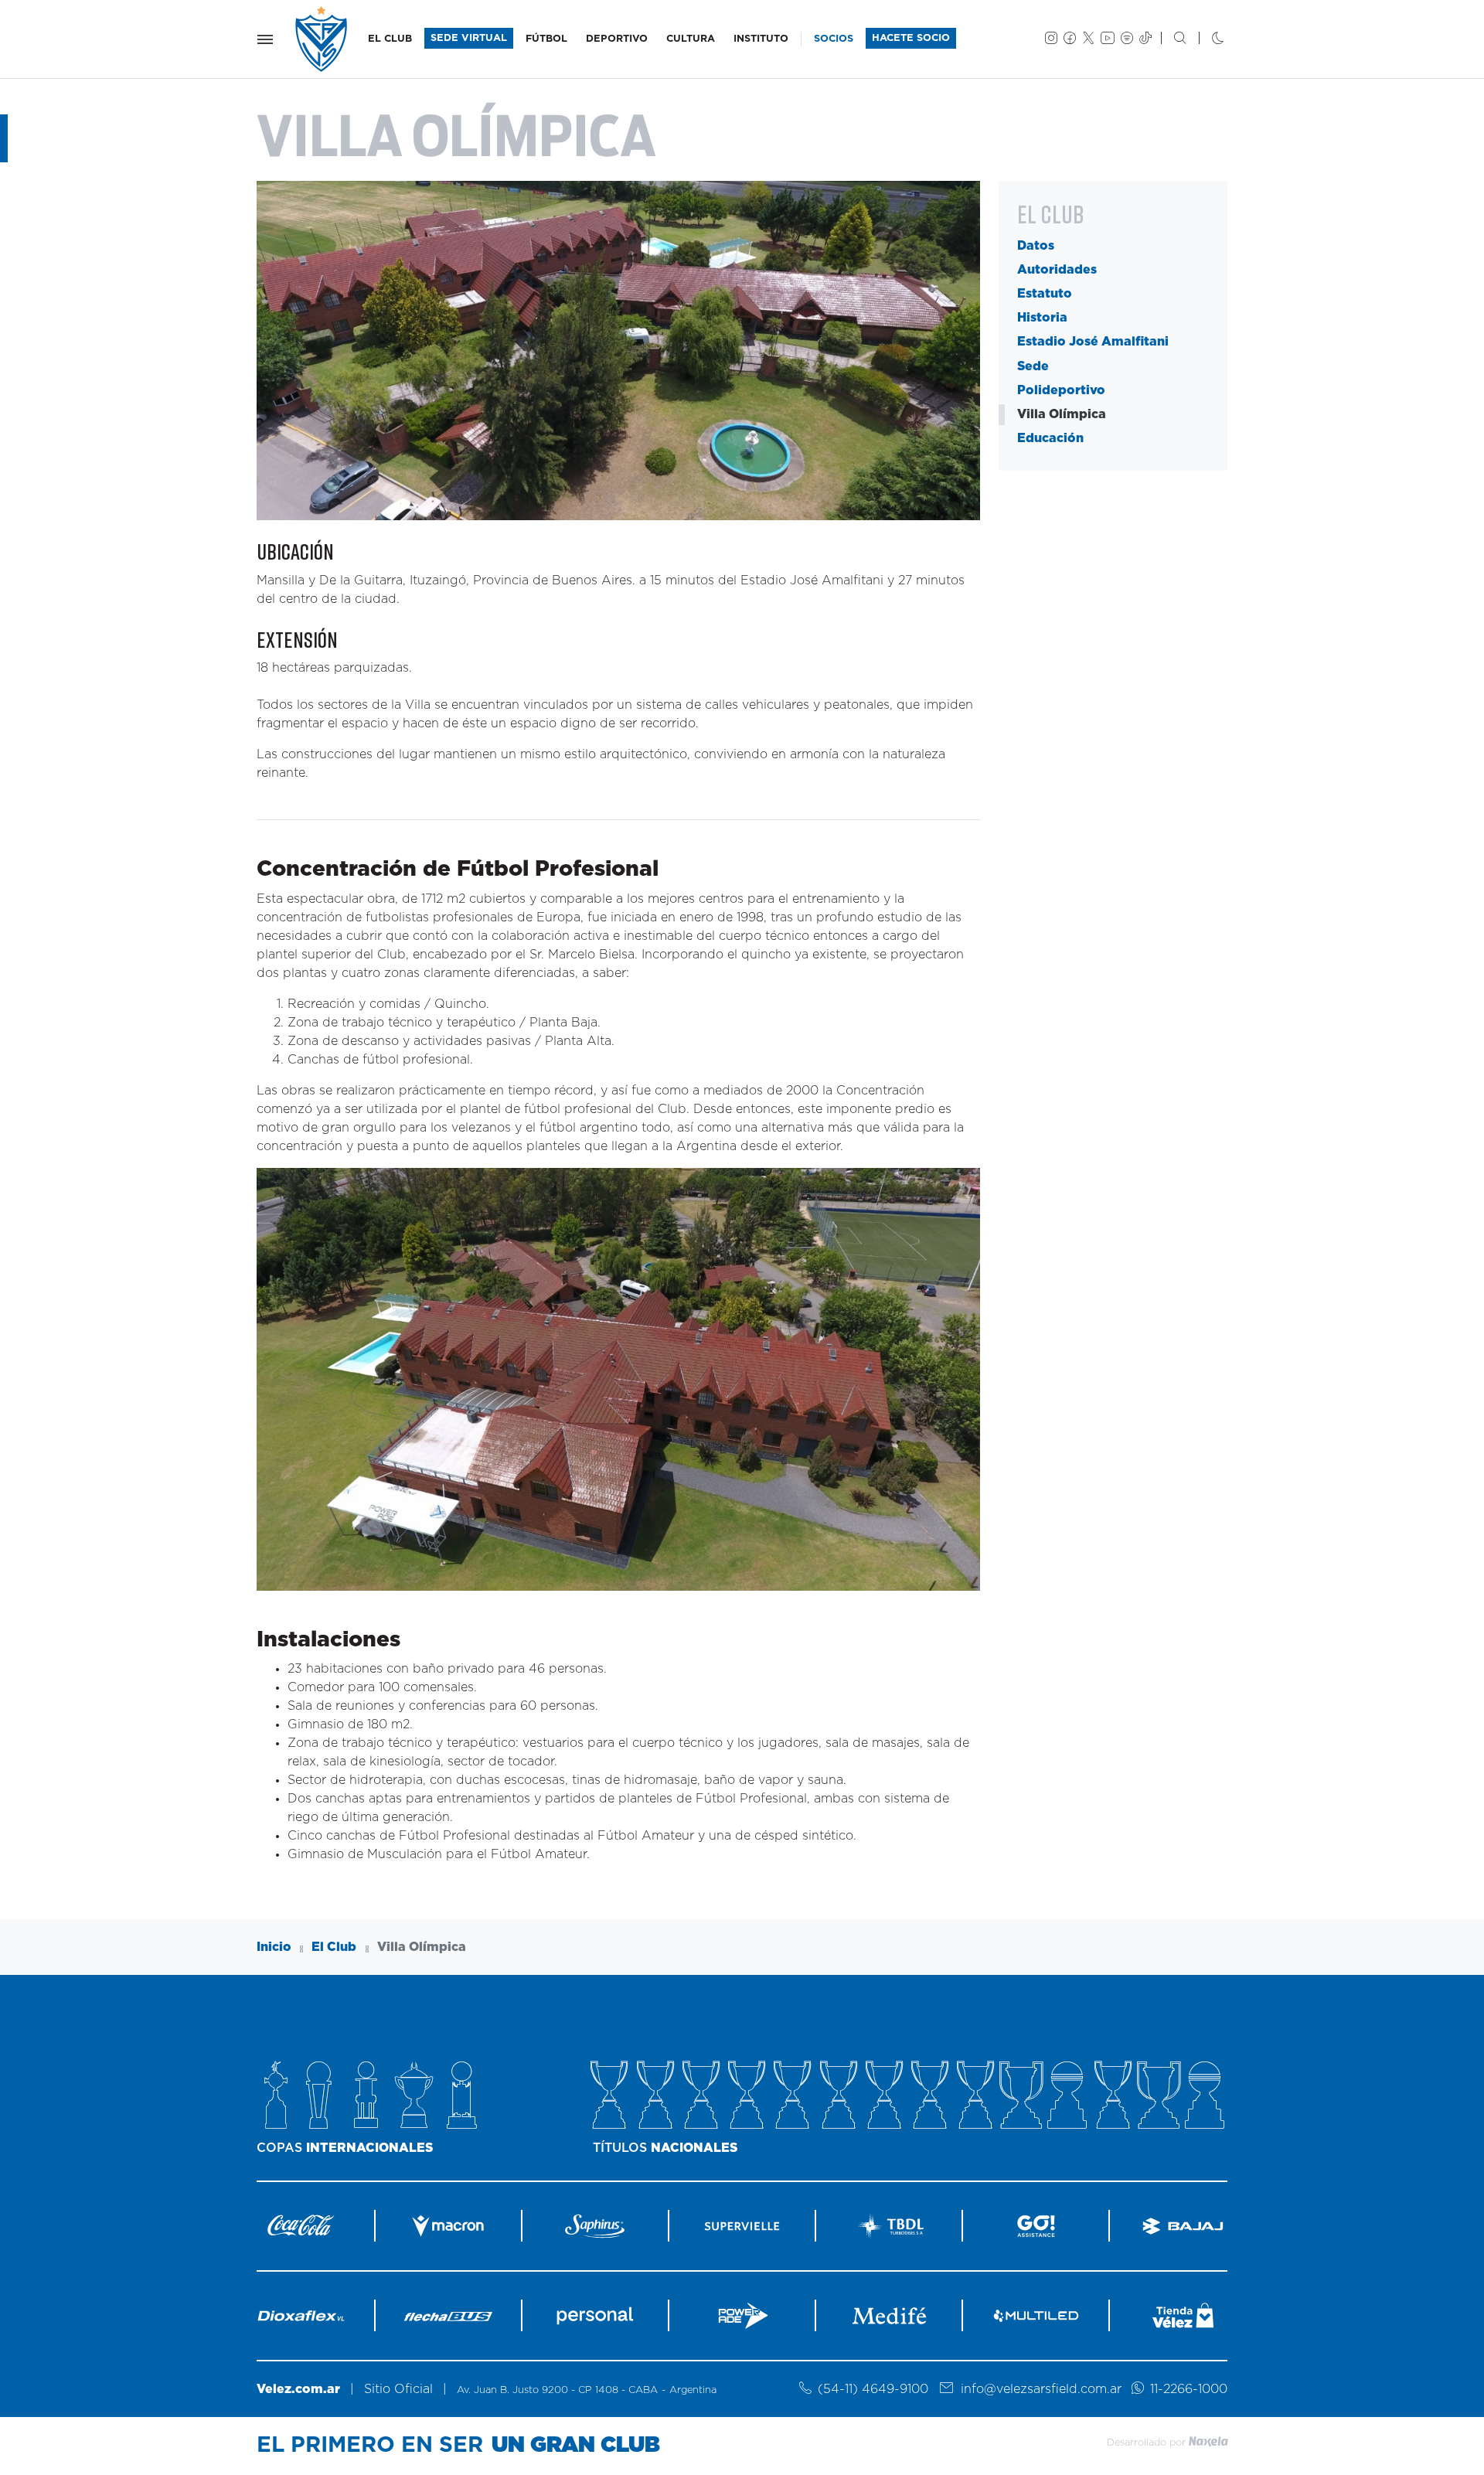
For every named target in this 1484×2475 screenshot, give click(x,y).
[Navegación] (265, 39)
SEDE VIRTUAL (469, 38)
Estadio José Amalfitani (1093, 342)
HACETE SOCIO (911, 38)
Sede (1033, 366)
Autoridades (1057, 270)
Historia (1042, 318)
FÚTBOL (546, 39)
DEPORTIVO (617, 39)
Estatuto (1045, 294)
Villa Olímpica (1062, 414)
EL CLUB (390, 39)
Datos (1036, 245)
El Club (334, 1947)
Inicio (274, 1947)
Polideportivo (1061, 390)
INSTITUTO (761, 39)
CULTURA (691, 39)
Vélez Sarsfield (322, 39)
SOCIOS (834, 39)
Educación (1050, 438)
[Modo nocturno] (1205, 39)
